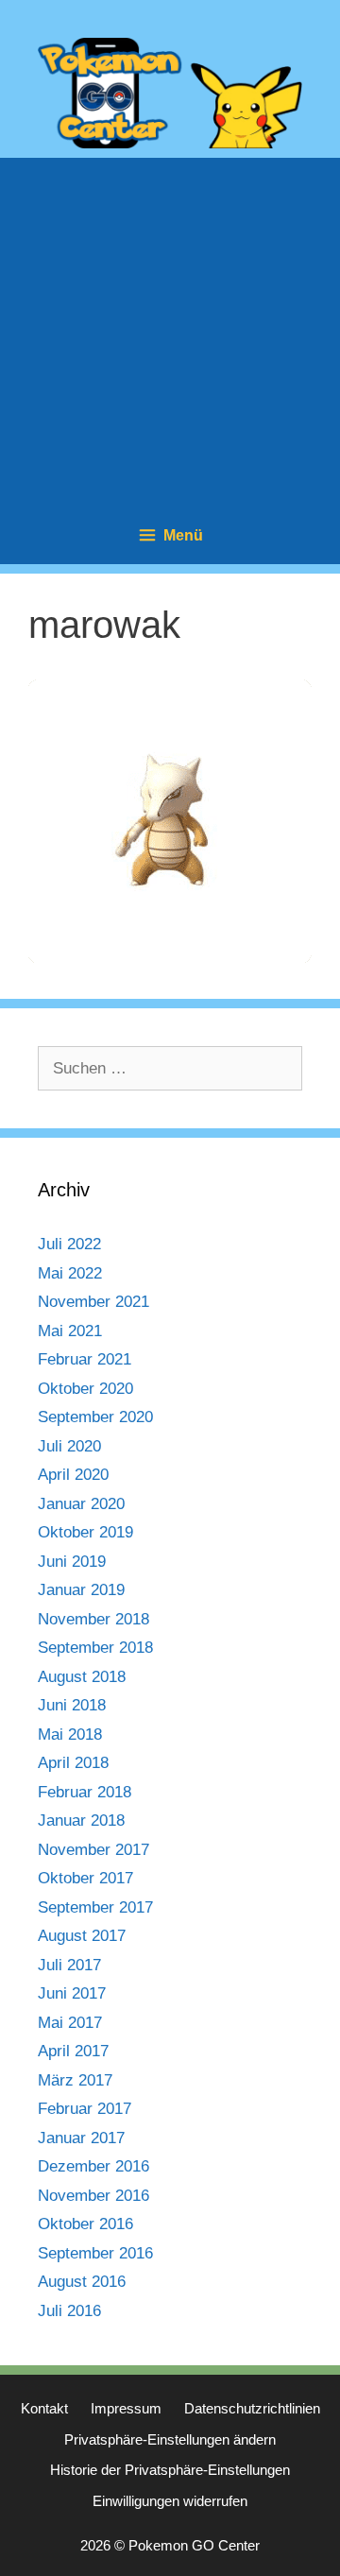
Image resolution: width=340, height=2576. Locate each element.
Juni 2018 (72, 1705)
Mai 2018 (70, 1735)
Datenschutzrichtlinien (252, 2408)
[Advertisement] (170, 328)
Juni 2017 (72, 1993)
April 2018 (73, 1763)
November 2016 (93, 2196)
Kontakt (44, 2408)
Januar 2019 (81, 1590)
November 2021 (93, 1302)
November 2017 (93, 1850)
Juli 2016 (69, 2311)
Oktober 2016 (85, 2224)
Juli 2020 (69, 1446)
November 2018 (93, 1619)
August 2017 (82, 1936)
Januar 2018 (81, 1820)
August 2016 (82, 2282)
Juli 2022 (69, 1244)
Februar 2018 (85, 1792)
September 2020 (95, 1417)
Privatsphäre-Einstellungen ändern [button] (170, 2439)
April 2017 (73, 2051)
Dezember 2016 (93, 2166)
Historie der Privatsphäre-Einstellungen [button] (170, 2470)
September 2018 (95, 1648)
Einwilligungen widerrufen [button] (170, 2501)
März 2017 (75, 2080)
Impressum (126, 2408)
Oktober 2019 (85, 1532)
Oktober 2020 (85, 1389)
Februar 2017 (85, 2109)
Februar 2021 (85, 1359)
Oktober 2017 (85, 1878)
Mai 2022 (70, 1273)
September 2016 (95, 2253)
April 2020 (73, 1475)
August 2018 (82, 1677)
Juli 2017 (69, 1965)
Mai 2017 (70, 2023)
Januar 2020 (81, 1504)
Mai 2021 (70, 1331)
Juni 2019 (72, 1562)
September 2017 (95, 1907)
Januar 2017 (81, 2138)
